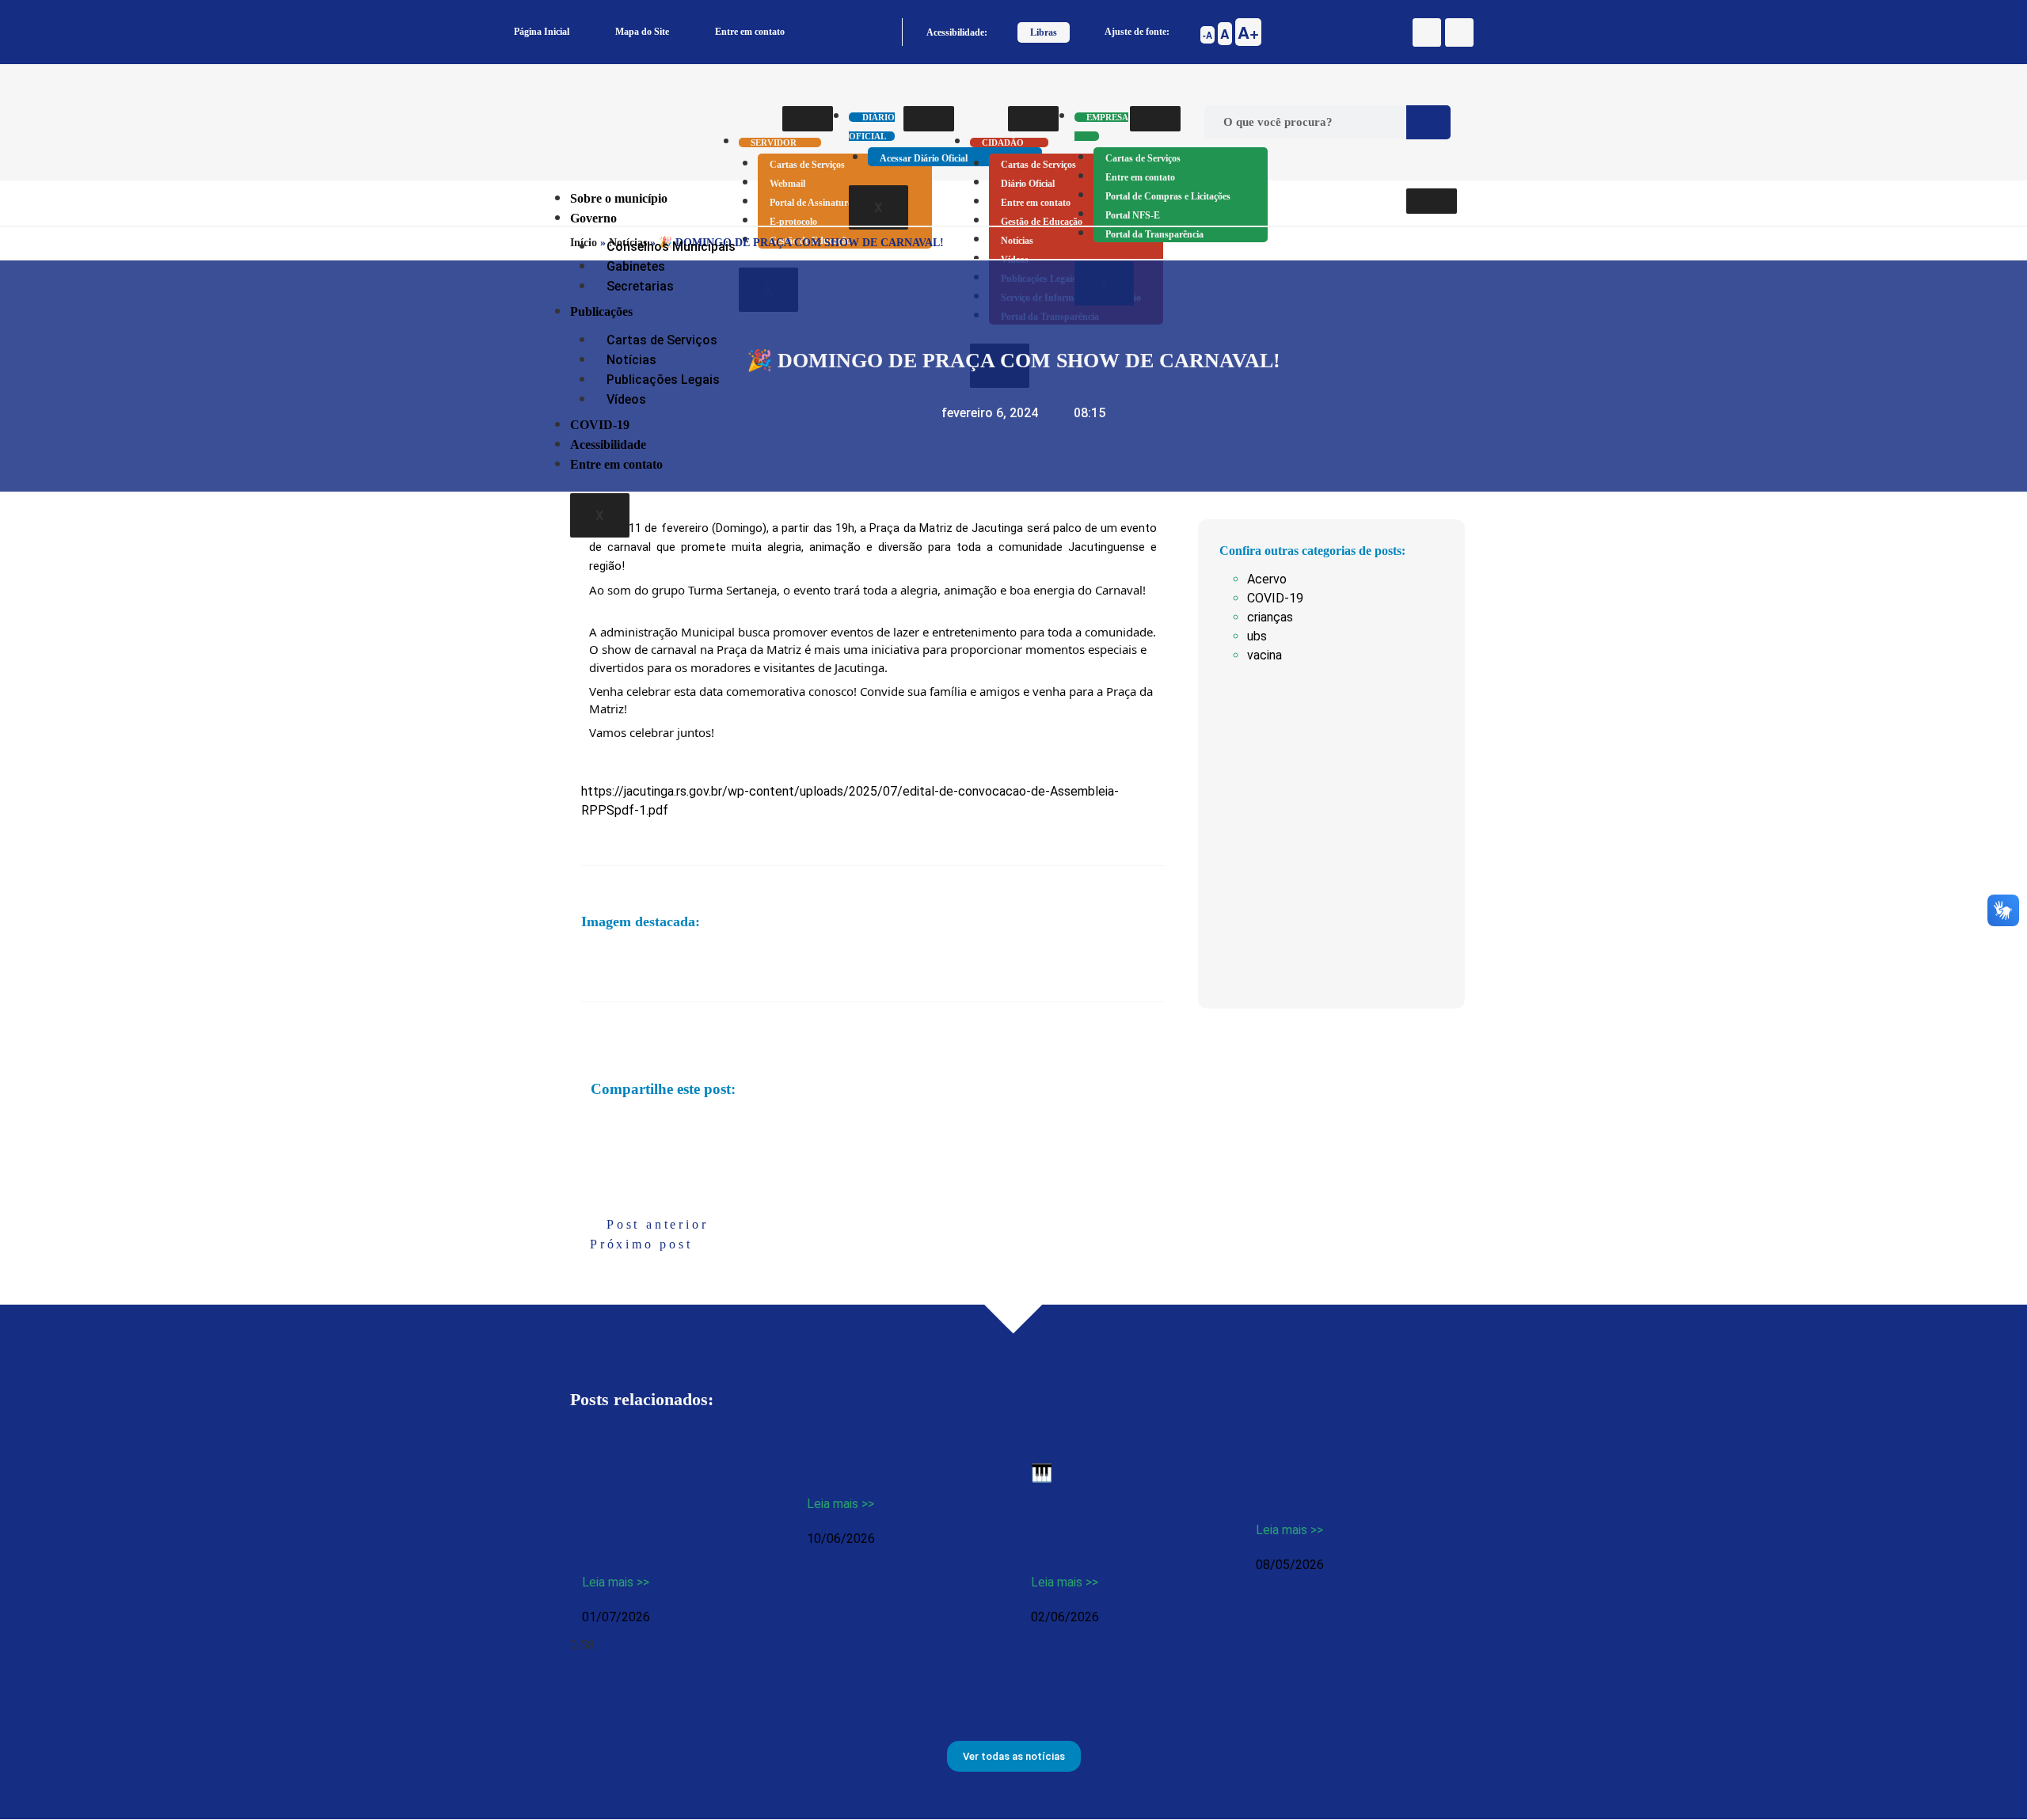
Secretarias (640, 286)
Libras (1044, 32)
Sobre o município (619, 198)
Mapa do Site (642, 32)
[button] (592, 1126)
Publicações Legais (663, 380)
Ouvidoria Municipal (885, 1473)
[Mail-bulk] (1459, 32)
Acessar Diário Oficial (924, 158)
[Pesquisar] (1428, 122)
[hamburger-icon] (808, 119)
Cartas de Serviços (807, 165)
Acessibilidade (608, 445)
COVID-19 (600, 425)
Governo (593, 218)
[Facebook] (1427, 32)
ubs (1257, 636)
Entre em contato (750, 32)
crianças (1270, 617)
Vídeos (626, 399)
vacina (1264, 655)
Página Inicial (542, 32)
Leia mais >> (616, 1582)
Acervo (1267, 579)
